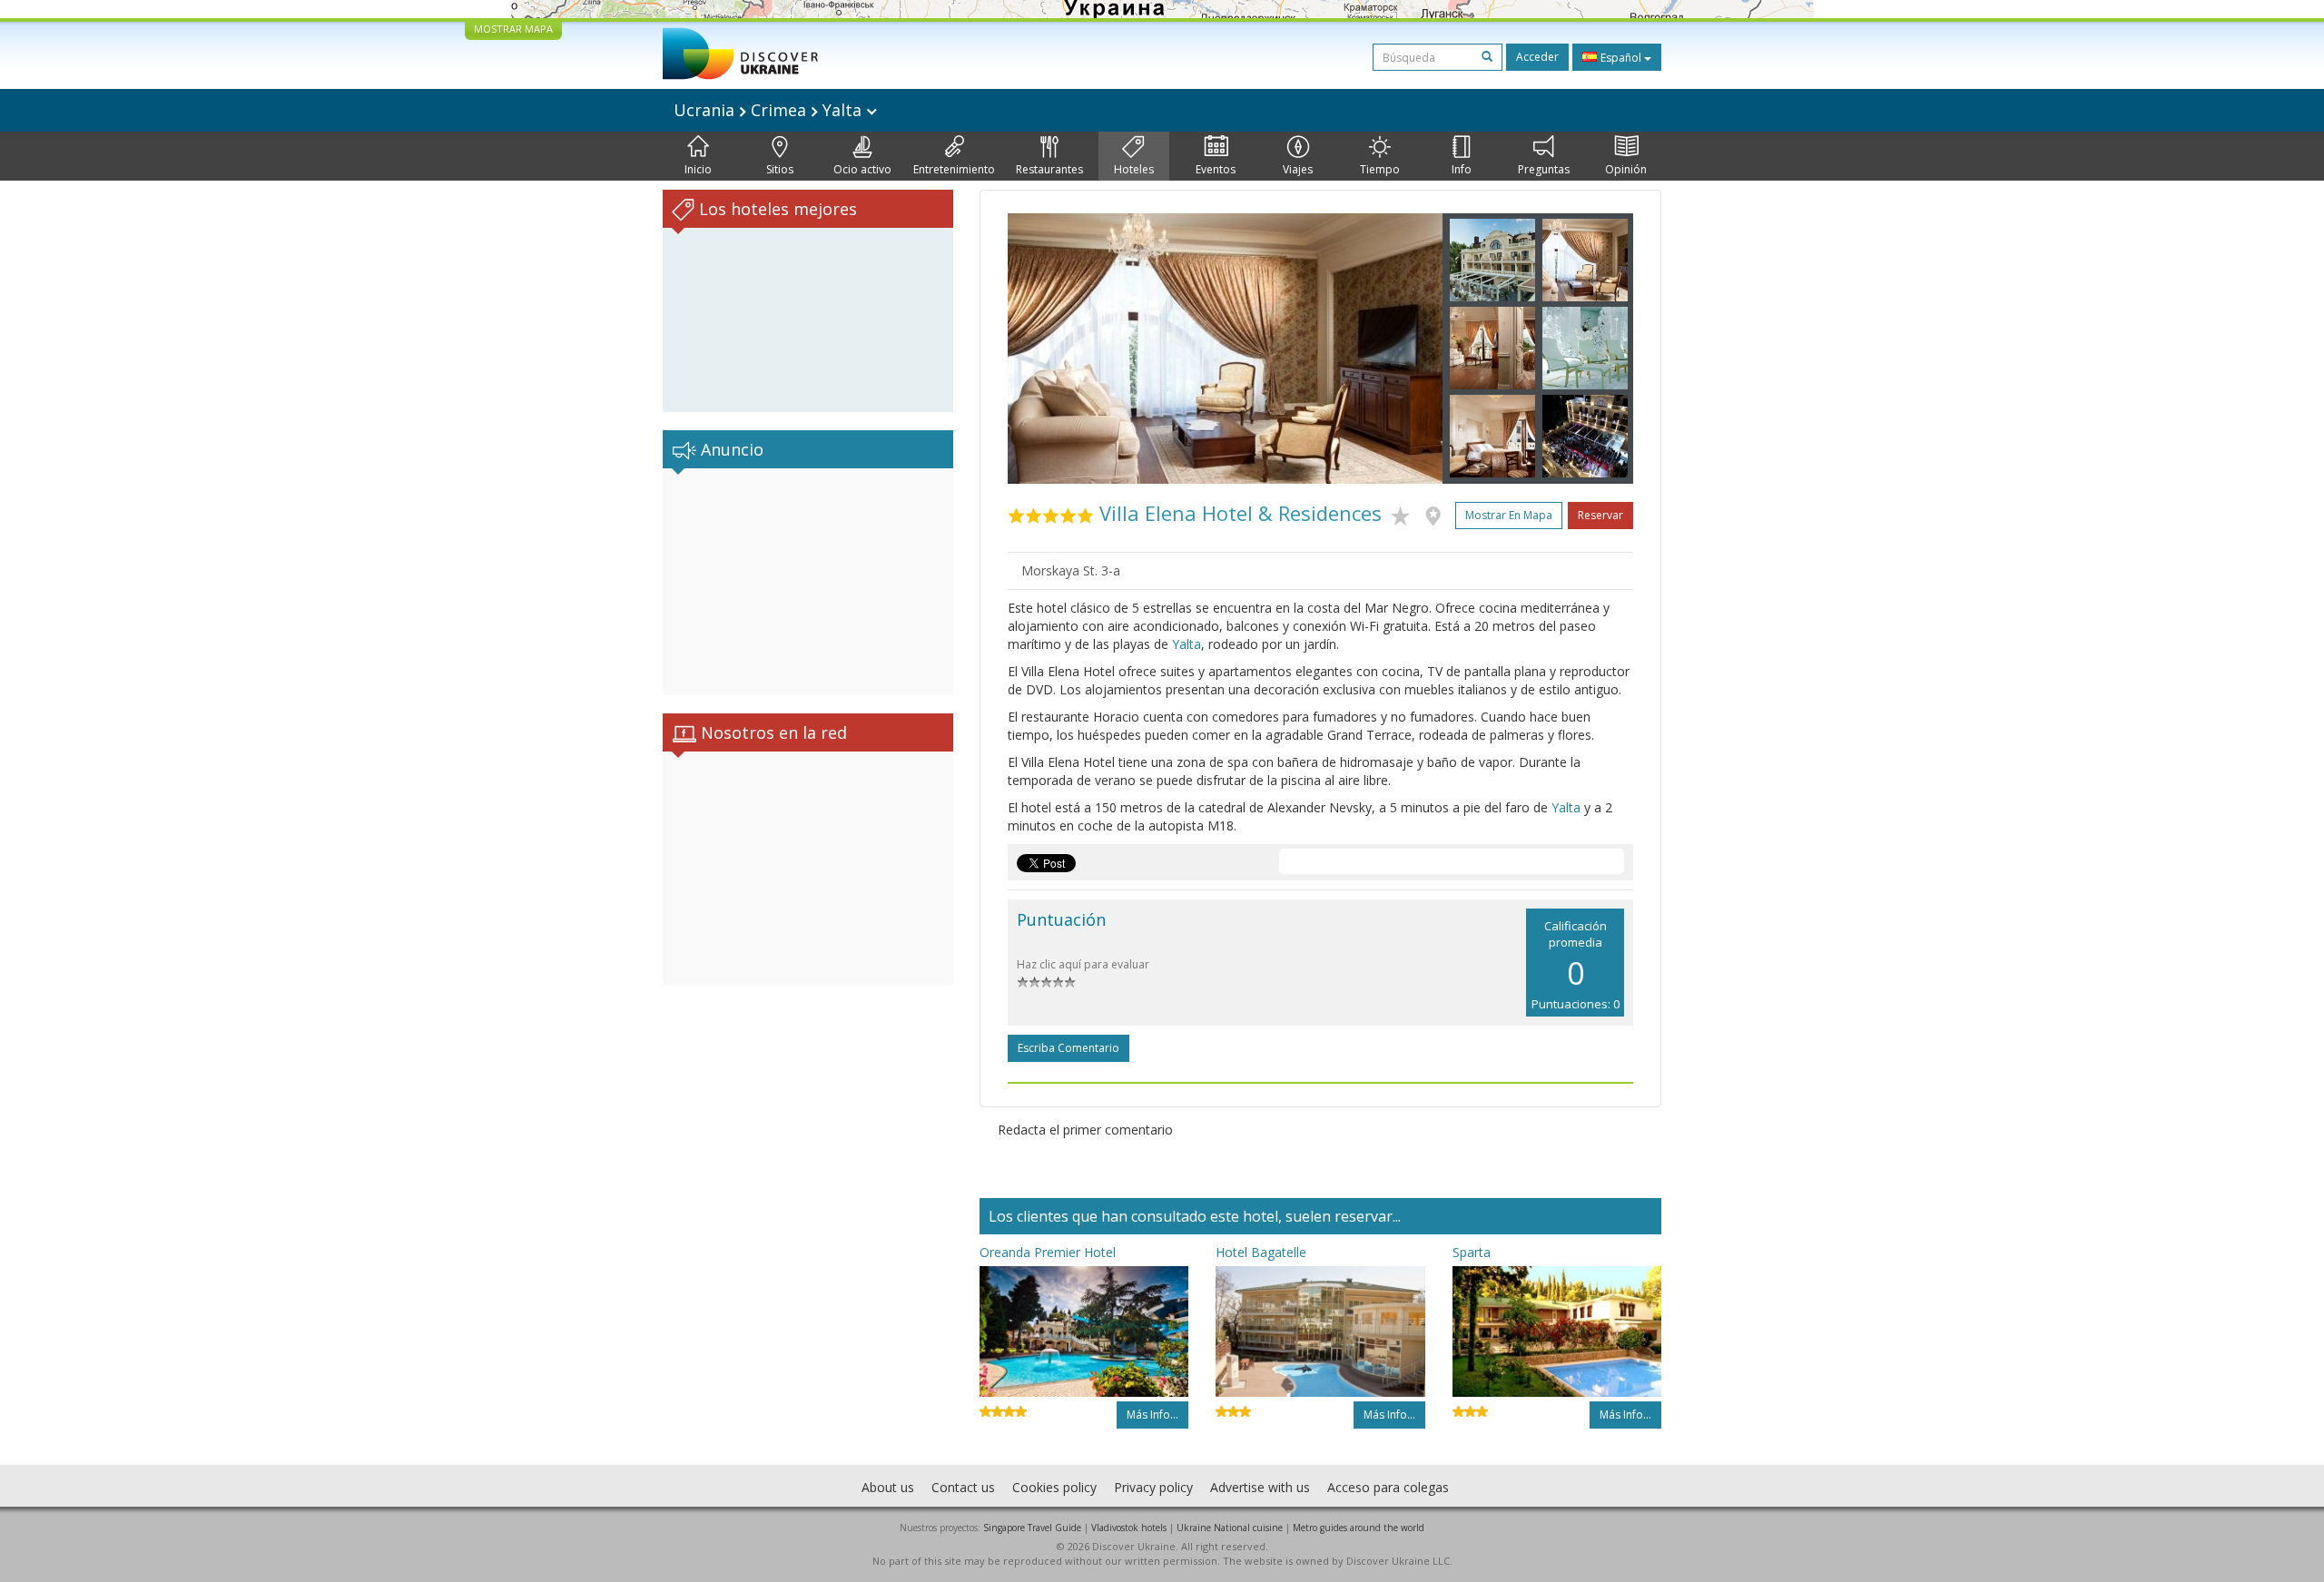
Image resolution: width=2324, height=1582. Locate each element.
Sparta (1472, 1252)
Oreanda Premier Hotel (1048, 1252)
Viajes (1298, 169)
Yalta (1187, 644)
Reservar (1600, 515)
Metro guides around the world (1359, 1528)
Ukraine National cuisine (1230, 1528)
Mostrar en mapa (1509, 515)
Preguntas (1544, 169)
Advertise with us (1260, 1487)
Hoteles (1134, 169)
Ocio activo (862, 169)
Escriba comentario (1068, 1048)
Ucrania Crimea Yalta (770, 110)
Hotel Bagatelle (1261, 1252)
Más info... (1152, 1415)
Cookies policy (1054, 1487)
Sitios (780, 169)
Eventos (1216, 169)
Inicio (698, 169)
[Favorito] (1405, 513)
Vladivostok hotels (1129, 1528)
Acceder (1537, 57)
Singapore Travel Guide (1032, 1528)
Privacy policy (1153, 1487)
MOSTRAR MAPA (513, 29)
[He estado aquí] (1438, 513)
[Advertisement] (808, 582)
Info (1462, 169)
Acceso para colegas (1388, 1487)
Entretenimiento (954, 169)
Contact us (963, 1487)
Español (1621, 58)
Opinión (1626, 169)
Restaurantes (1049, 169)
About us (888, 1487)
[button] (1040, 349)
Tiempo (1380, 169)
